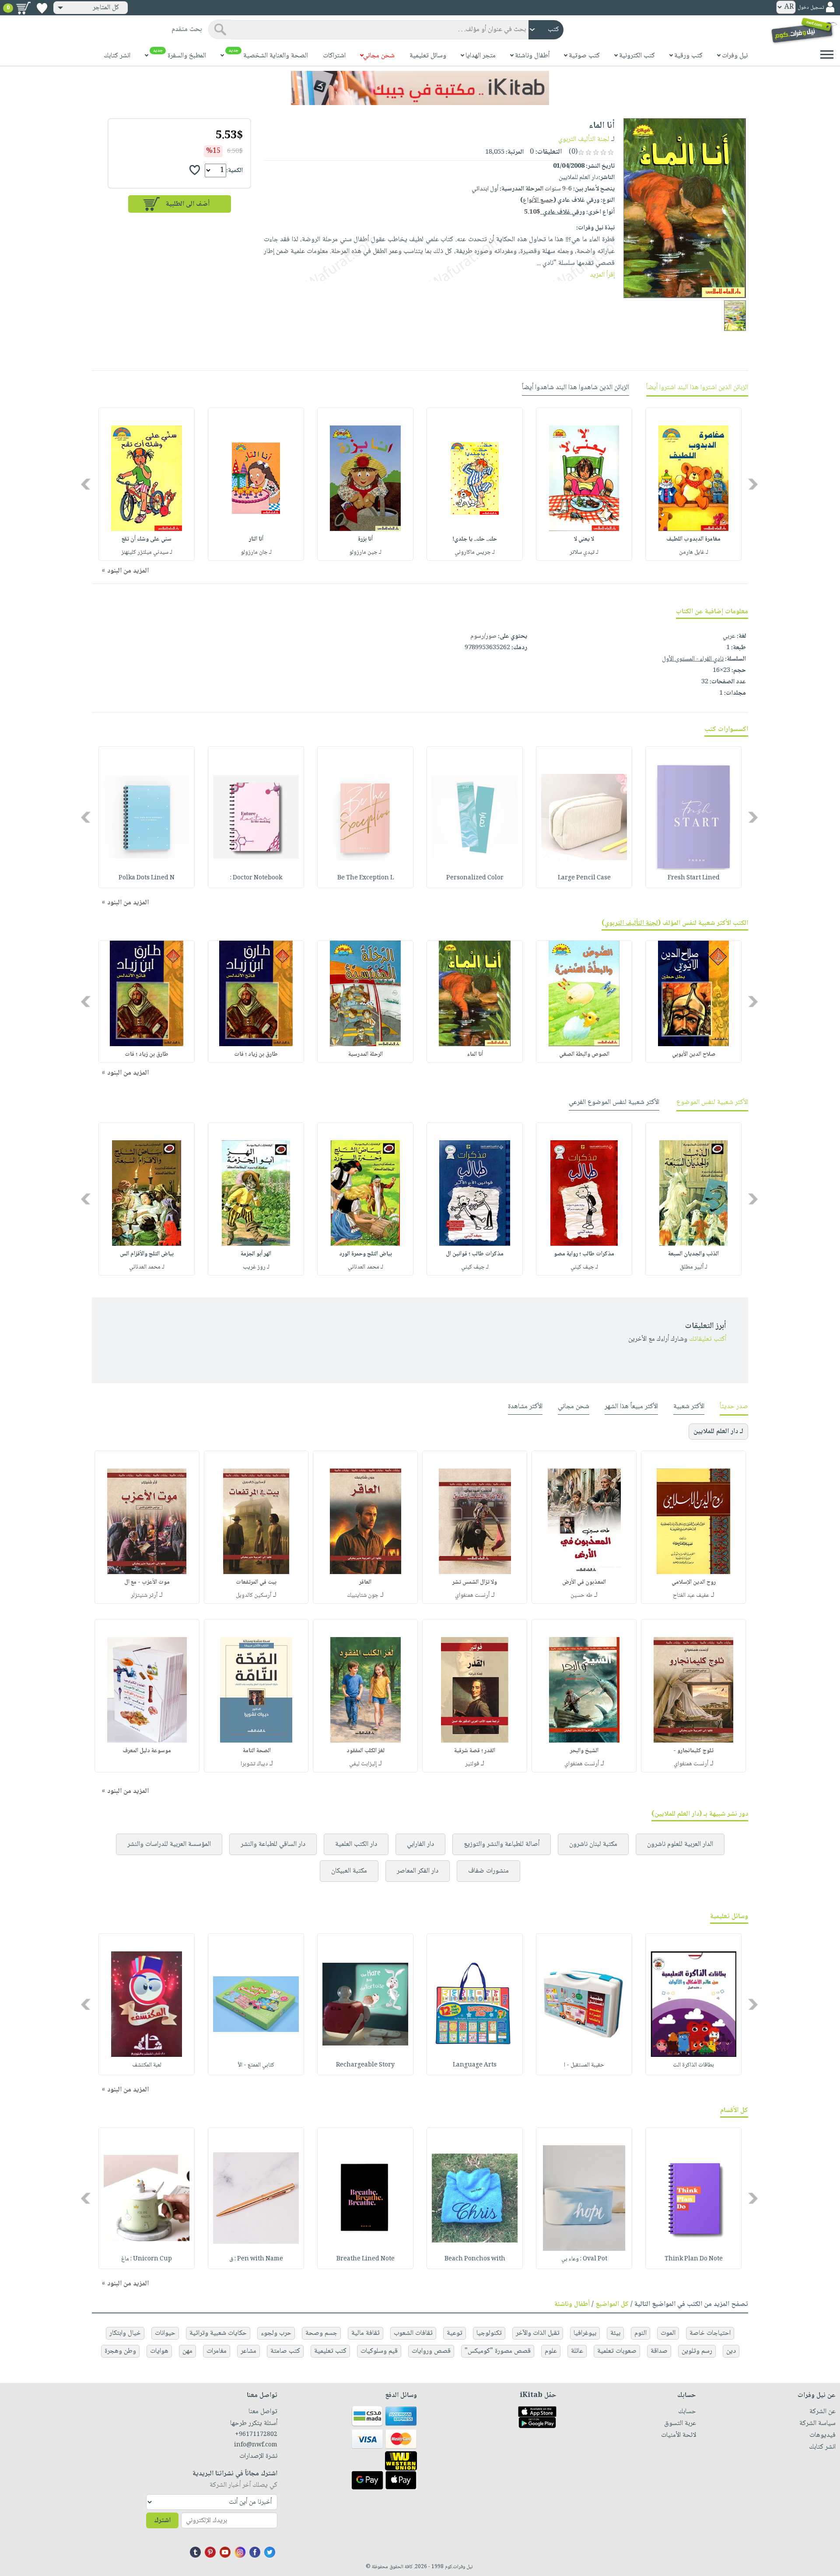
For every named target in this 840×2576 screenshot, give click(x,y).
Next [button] (86, 484)
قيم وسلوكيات (379, 2351)
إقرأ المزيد (602, 275)
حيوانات (165, 2333)
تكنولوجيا (489, 2333)
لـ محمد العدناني (366, 1267)
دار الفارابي (420, 1844)
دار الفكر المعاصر (418, 1871)
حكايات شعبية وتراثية (218, 2333)
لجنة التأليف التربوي (584, 139)
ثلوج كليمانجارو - (693, 1751)
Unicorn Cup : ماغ (147, 2259)
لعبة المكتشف (147, 2065)
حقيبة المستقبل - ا (584, 2065)
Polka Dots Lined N (147, 878)
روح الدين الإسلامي (694, 1582)
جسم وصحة (321, 2333)
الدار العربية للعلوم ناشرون (680, 1844)
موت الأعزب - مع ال (147, 1582)
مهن (187, 2351)
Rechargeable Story (365, 2065)
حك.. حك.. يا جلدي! (475, 539)
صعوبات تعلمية (617, 2351)
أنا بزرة (365, 539)
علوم (551, 2351)
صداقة (659, 2351)
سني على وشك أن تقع (147, 539)
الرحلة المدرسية (366, 1054)
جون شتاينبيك (363, 1596)
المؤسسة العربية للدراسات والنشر (169, 1844)
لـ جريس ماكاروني (475, 552)
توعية (455, 2333)
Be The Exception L (366, 878)
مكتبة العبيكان (349, 1871)
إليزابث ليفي (363, 1764)
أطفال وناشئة (572, 2304)
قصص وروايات (431, 2351)
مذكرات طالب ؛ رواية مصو (584, 1254)
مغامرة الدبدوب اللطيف (693, 539)
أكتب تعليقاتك (708, 1339)
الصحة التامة (256, 1751)
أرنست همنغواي (472, 1596)
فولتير (472, 1764)
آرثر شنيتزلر (144, 1596)
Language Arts (475, 2065)
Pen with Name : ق (256, 2259)
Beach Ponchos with (475, 2259)
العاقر (365, 1582)
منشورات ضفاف (488, 1871)
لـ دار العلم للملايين (718, 1432)
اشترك (162, 2521)
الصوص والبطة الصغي (584, 1054)
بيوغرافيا (585, 2333)
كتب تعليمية (330, 2351)
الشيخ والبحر (584, 1751)
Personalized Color (475, 878)
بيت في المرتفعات (256, 1582)
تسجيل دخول (811, 8)
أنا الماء (475, 1054)
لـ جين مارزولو (365, 552)
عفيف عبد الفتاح (691, 1596)
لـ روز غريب (256, 1267)
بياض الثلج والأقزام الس (147, 1254)
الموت (668, 2333)
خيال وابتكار (125, 2333)
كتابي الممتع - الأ (256, 2065)
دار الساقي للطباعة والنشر (273, 1844)
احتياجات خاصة (710, 2333)
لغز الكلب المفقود (366, 1751)
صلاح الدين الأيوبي (694, 1054)
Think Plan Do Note (694, 2259)
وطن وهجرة (120, 2351)
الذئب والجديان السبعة (693, 1254)
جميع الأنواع (538, 200)
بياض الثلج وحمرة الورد (366, 1254)
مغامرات (217, 2351)
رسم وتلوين (697, 2351)
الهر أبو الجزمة (256, 1254)
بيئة (615, 2333)
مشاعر (248, 2351)
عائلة (577, 2351)
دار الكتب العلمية (356, 1844)
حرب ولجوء (276, 2333)
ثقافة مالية (366, 2333)
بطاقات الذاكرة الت (693, 2065)
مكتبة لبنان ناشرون (593, 1844)
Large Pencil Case (584, 878)
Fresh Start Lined (694, 878)
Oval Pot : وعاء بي (584, 2259)
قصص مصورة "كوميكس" (498, 2351)
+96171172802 (256, 2435)
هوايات (159, 2351)
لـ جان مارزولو (256, 552)
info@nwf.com (256, 2445)
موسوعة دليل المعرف (147, 1751)
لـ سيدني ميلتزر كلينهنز (147, 552)
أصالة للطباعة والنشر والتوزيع (502, 1844)
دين (731, 2351)
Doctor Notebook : (256, 878)
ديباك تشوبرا (254, 1764)
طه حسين (581, 1596)
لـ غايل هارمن (694, 552)
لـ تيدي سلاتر (584, 552)
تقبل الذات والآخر (538, 2333)
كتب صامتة (285, 2351)
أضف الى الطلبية (188, 204)
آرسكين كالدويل (254, 1596)
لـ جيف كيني (584, 1267)
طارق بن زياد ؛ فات (256, 1054)
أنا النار (256, 539)
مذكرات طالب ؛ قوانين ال (475, 1254)
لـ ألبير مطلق (694, 1267)
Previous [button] (754, 484)
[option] (693, 484)
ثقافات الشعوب (413, 2333)
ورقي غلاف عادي (555, 212)
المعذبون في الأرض (584, 1582)
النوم (640, 2333)
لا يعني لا (584, 539)
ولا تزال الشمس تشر (475, 1582)
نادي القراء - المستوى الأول (693, 659)
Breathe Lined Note (366, 2259)
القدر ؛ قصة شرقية (475, 1751)
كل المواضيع (612, 2304)
